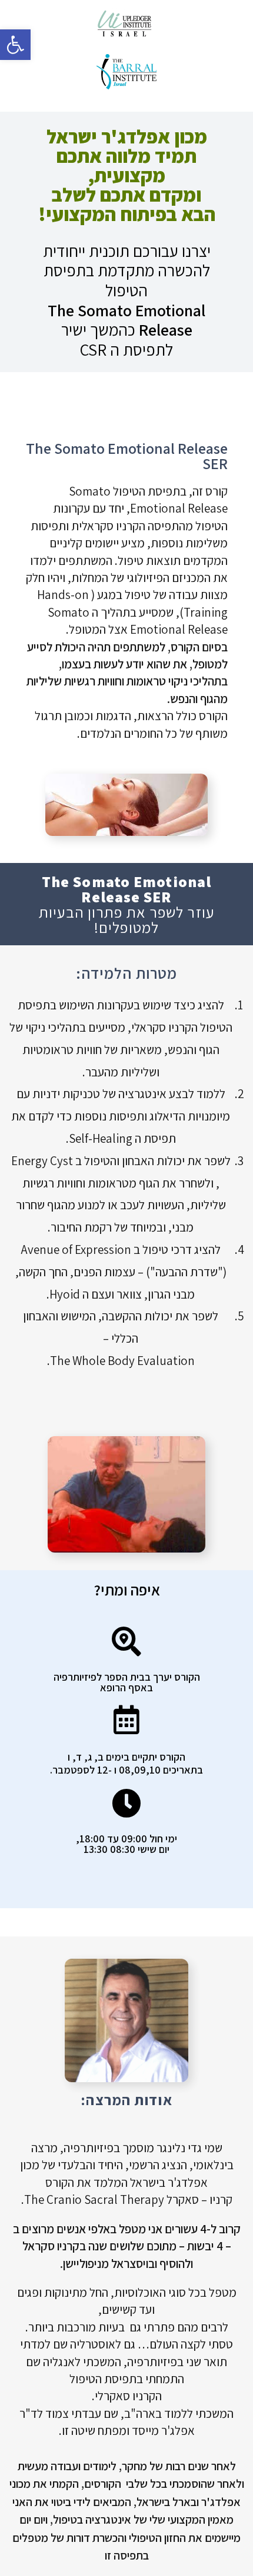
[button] (15, 45)
